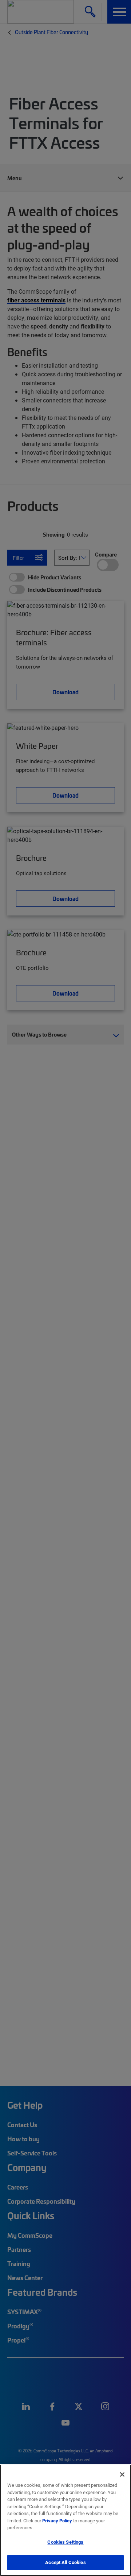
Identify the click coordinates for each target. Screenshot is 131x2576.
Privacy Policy (57, 2521)
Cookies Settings (65, 2542)
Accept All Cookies (65, 2562)
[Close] (122, 2474)
